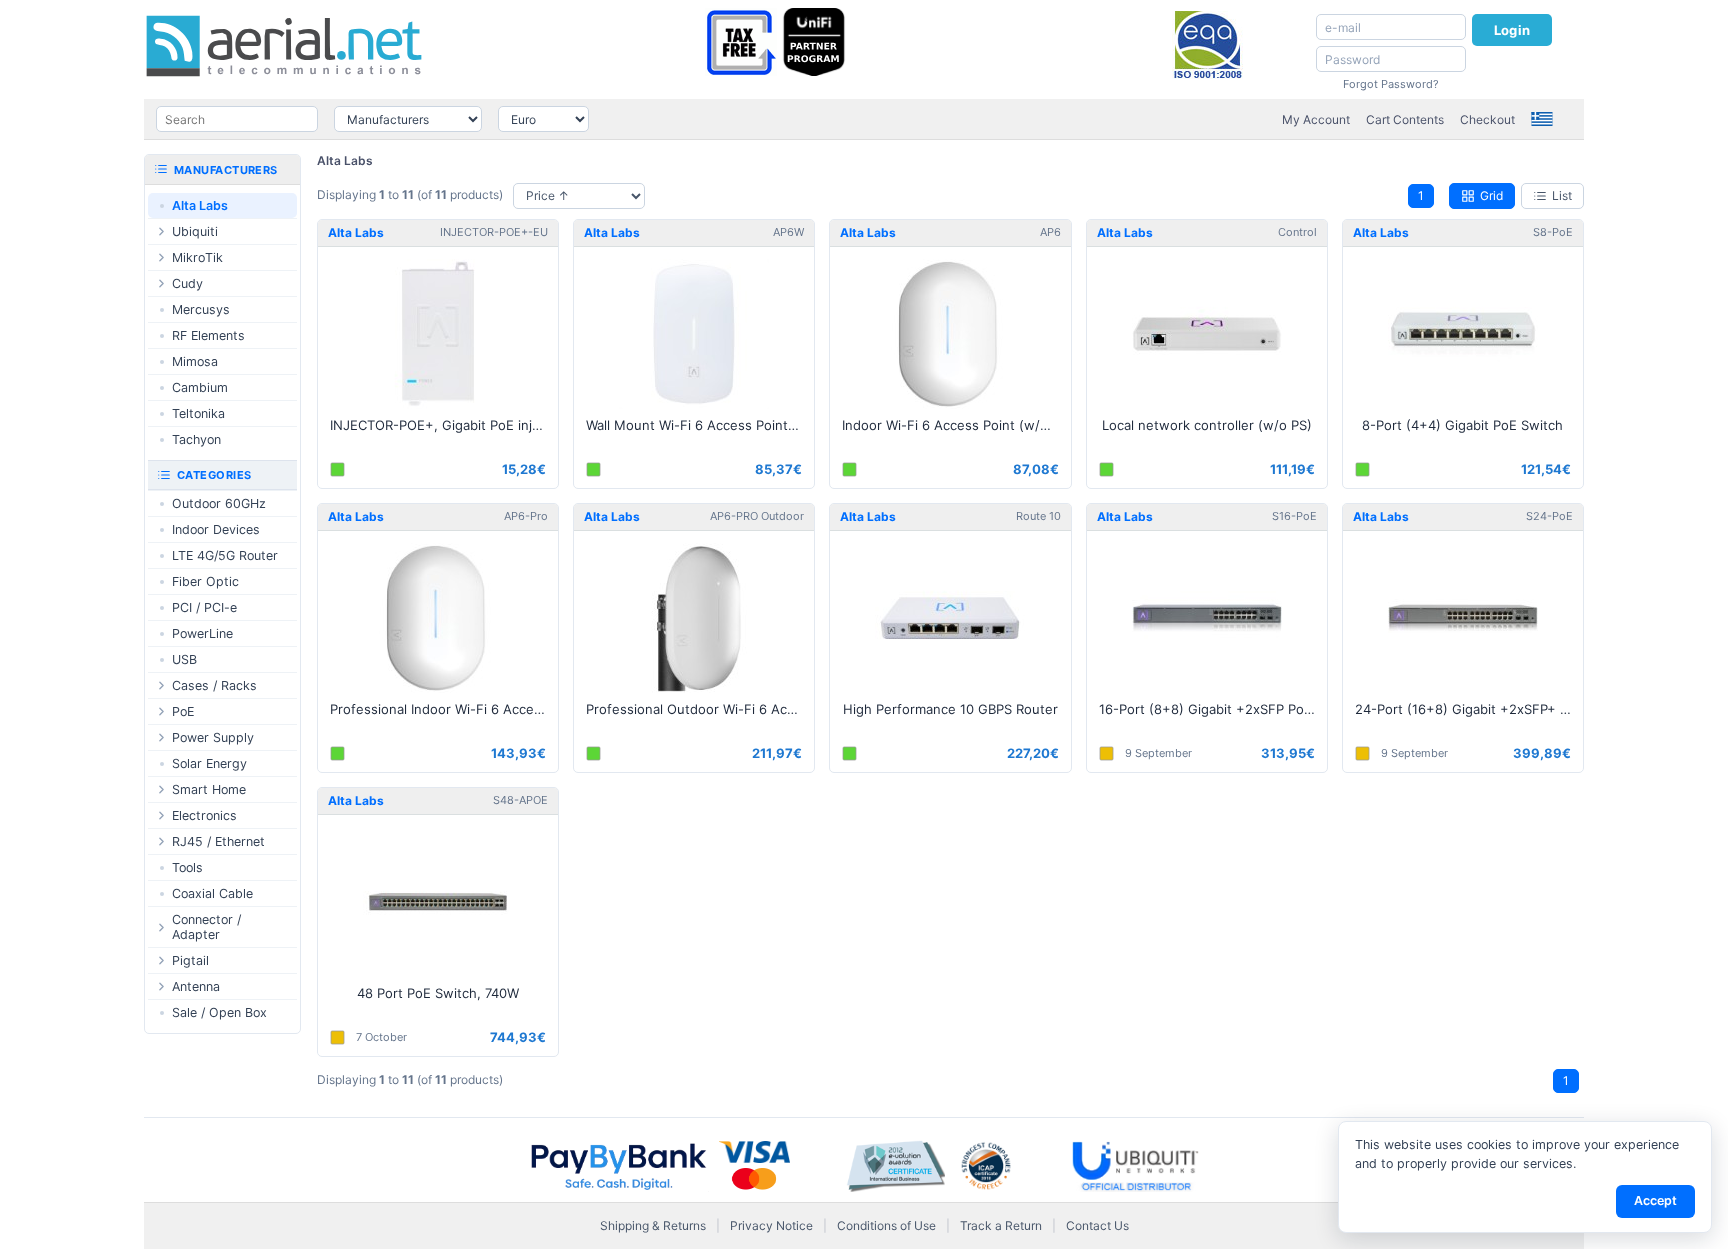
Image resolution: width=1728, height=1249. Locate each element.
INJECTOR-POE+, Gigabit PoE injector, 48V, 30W (444, 425)
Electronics (204, 815)
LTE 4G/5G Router (225, 555)
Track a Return (1001, 1225)
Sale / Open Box (219, 1012)
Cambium (200, 387)
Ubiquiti (195, 231)
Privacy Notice (771, 1225)
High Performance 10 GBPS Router (950, 709)
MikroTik (197, 257)
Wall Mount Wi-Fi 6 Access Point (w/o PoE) (700, 425)
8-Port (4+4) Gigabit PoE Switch (1462, 425)
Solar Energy (209, 763)
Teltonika (198, 413)
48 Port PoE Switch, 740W (438, 993)
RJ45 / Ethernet (218, 841)
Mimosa (195, 361)
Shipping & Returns (653, 1225)
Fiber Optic (205, 581)
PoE (183, 711)
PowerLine (202, 633)
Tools (187, 867)
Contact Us (1097, 1225)
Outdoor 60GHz (219, 503)
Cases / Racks (214, 685)
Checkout (1487, 119)
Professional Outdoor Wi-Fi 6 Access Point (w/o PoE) (700, 709)
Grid (1491, 195)
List (1562, 195)
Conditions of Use (886, 1225)
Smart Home (209, 789)
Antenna (196, 986)
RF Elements (208, 335)
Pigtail (190, 960)
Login (1512, 30)
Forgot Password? (1391, 84)
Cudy (187, 283)
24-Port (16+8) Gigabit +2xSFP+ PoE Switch (1469, 709)
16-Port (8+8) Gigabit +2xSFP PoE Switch (1213, 709)
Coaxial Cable (212, 893)
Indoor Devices (216, 529)
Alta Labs (345, 160)
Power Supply (213, 737)
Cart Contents (1405, 119)
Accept (1655, 1200)
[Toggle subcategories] (161, 231)
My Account (1316, 119)
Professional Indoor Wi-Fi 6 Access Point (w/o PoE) (444, 709)
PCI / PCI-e (204, 607)
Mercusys (201, 309)
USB (184, 659)
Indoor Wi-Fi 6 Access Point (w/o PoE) (956, 425)
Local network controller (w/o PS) (1207, 425)
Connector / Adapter (206, 927)
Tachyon (196, 439)
